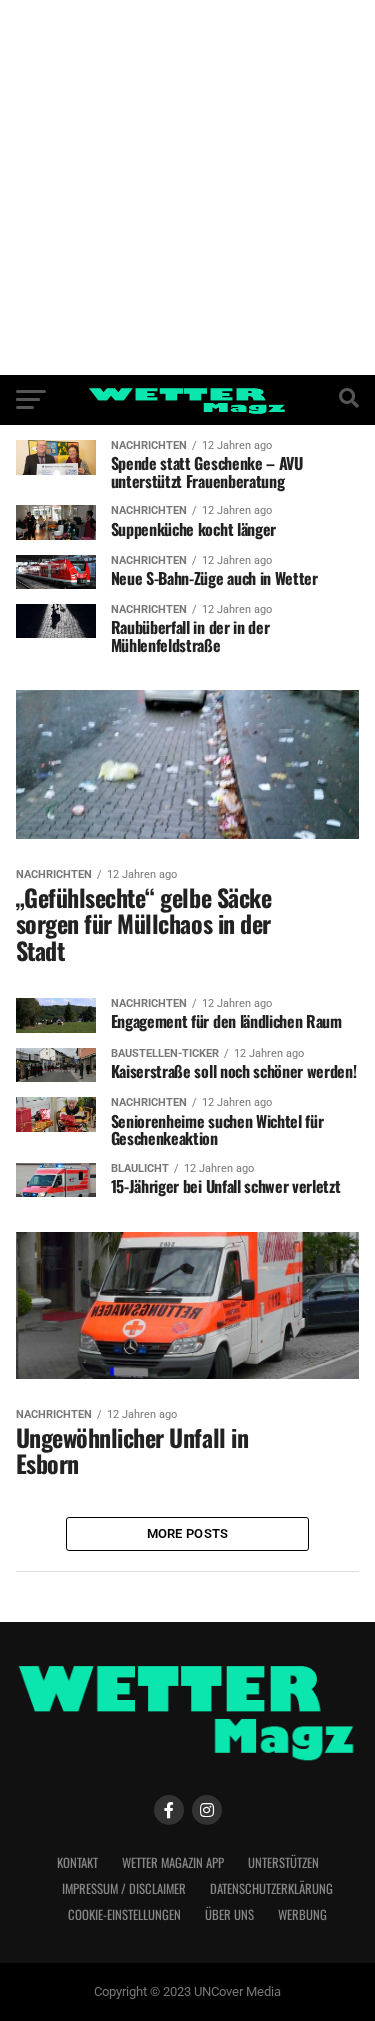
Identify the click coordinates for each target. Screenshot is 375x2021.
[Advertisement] (187, 187)
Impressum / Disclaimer (124, 1888)
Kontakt (77, 1862)
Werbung (302, 1914)
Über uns (229, 1914)
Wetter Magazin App (173, 1862)
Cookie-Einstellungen (124, 1914)
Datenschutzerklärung (271, 1888)
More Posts (188, 1533)
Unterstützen (283, 1862)
